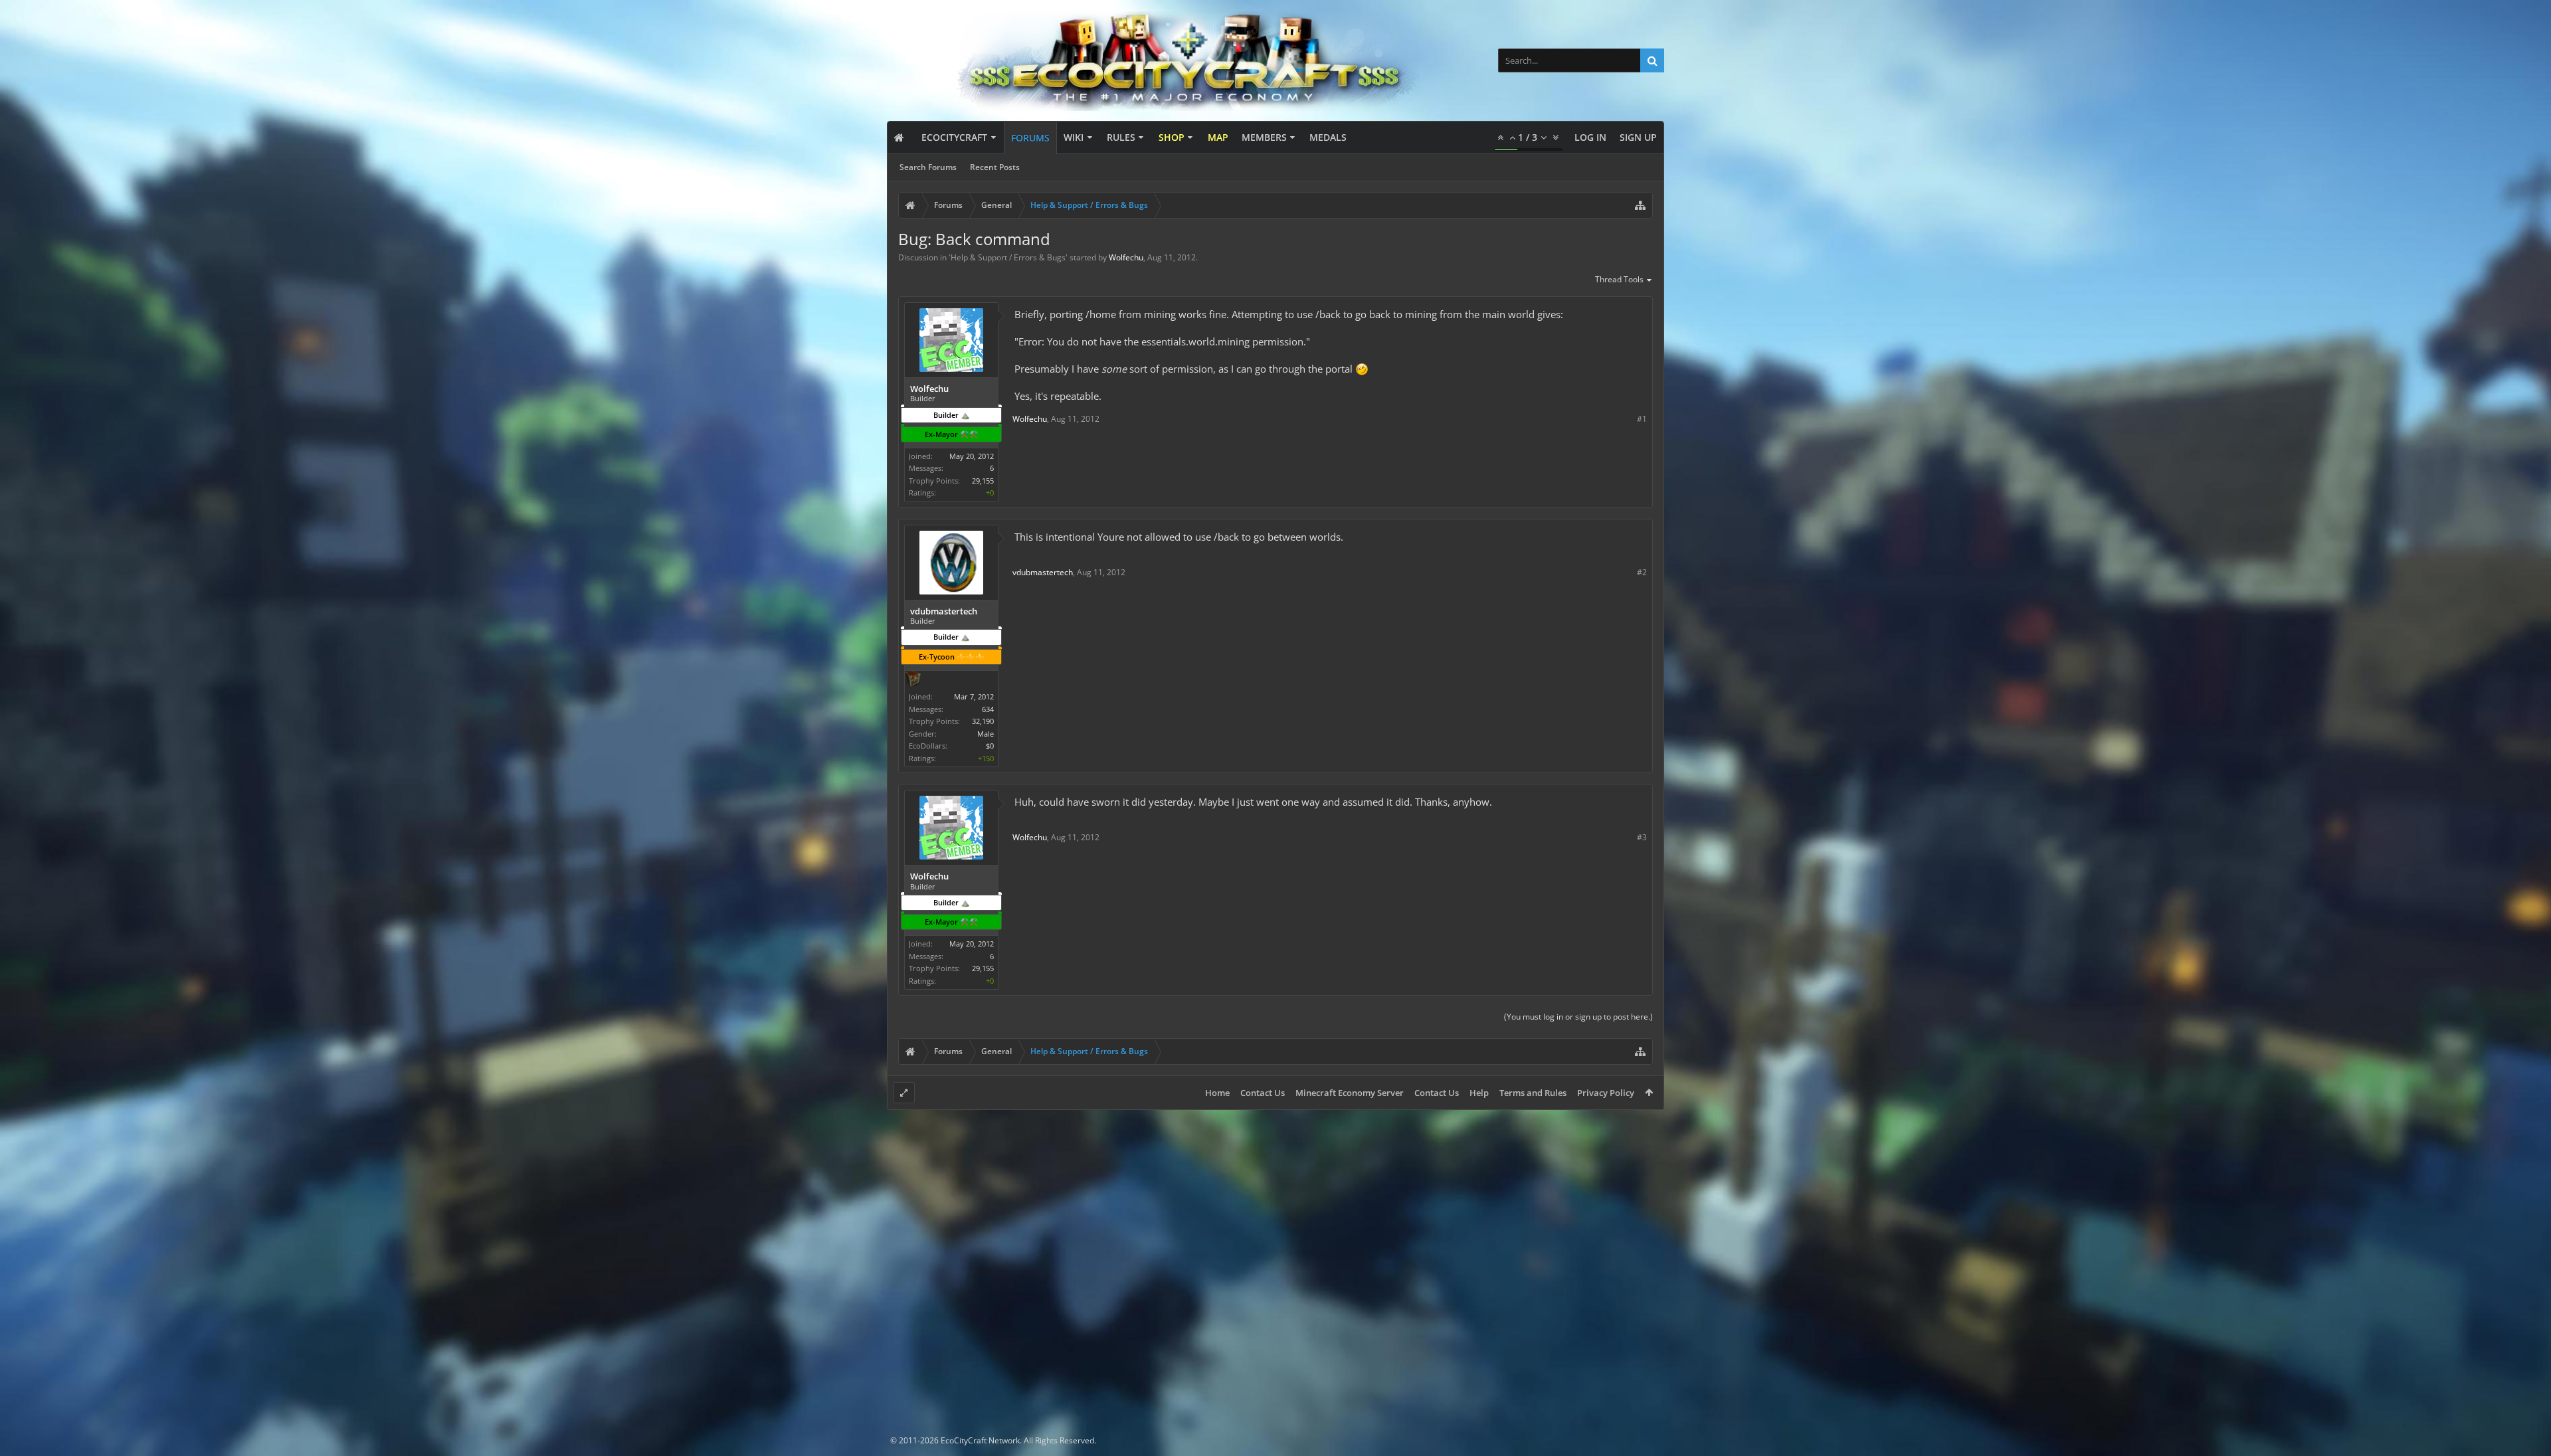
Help (1479, 1093)
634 (988, 709)
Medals (1328, 137)
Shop (1172, 137)
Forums (1030, 138)
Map (1218, 137)
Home (1217, 1093)
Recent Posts (995, 167)
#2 (1642, 572)
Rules (1121, 137)
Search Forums (928, 167)
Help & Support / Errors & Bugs (1008, 257)
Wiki (1074, 137)
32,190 (983, 721)
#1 (1642, 419)
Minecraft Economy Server (1350, 1093)
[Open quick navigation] (1640, 205)
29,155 (983, 481)
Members (1264, 137)
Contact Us (1263, 1093)
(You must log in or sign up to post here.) (1578, 1017)
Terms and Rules (1533, 1093)
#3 (1642, 837)
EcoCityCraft (954, 137)
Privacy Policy (1606, 1093)
